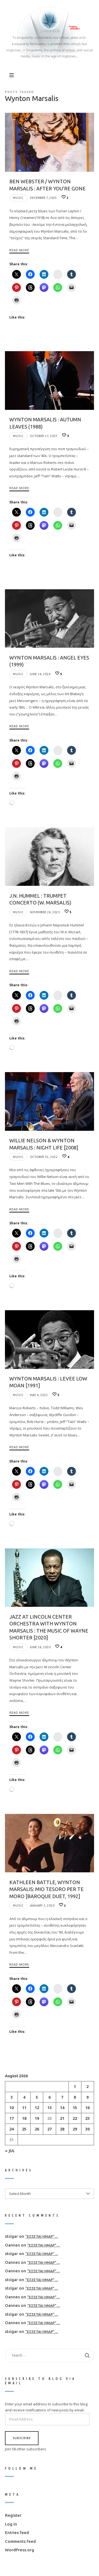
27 (50, 2129)
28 (62, 2129)
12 (37, 2108)
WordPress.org (20, 2550)
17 (12, 2118)
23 (87, 2118)
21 (62, 2118)
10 (12, 2108)
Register (13, 2515)
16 (87, 2108)
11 (24, 2108)
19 (37, 2118)
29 (75, 2129)
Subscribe (22, 2438)
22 (75, 2118)
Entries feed (17, 2533)
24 (12, 2129)
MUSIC (18, 198)
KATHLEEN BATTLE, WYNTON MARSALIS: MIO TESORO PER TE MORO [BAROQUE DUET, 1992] (46, 1889)
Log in (11, 2524)
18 (24, 2118)
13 (50, 2108)
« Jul (10, 2151)
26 (37, 2129)
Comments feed (20, 2541)
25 (24, 2129)
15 (75, 2108)
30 (87, 2129)
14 (62, 2108)
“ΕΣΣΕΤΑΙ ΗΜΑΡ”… (42, 2237)
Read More (19, 250)
